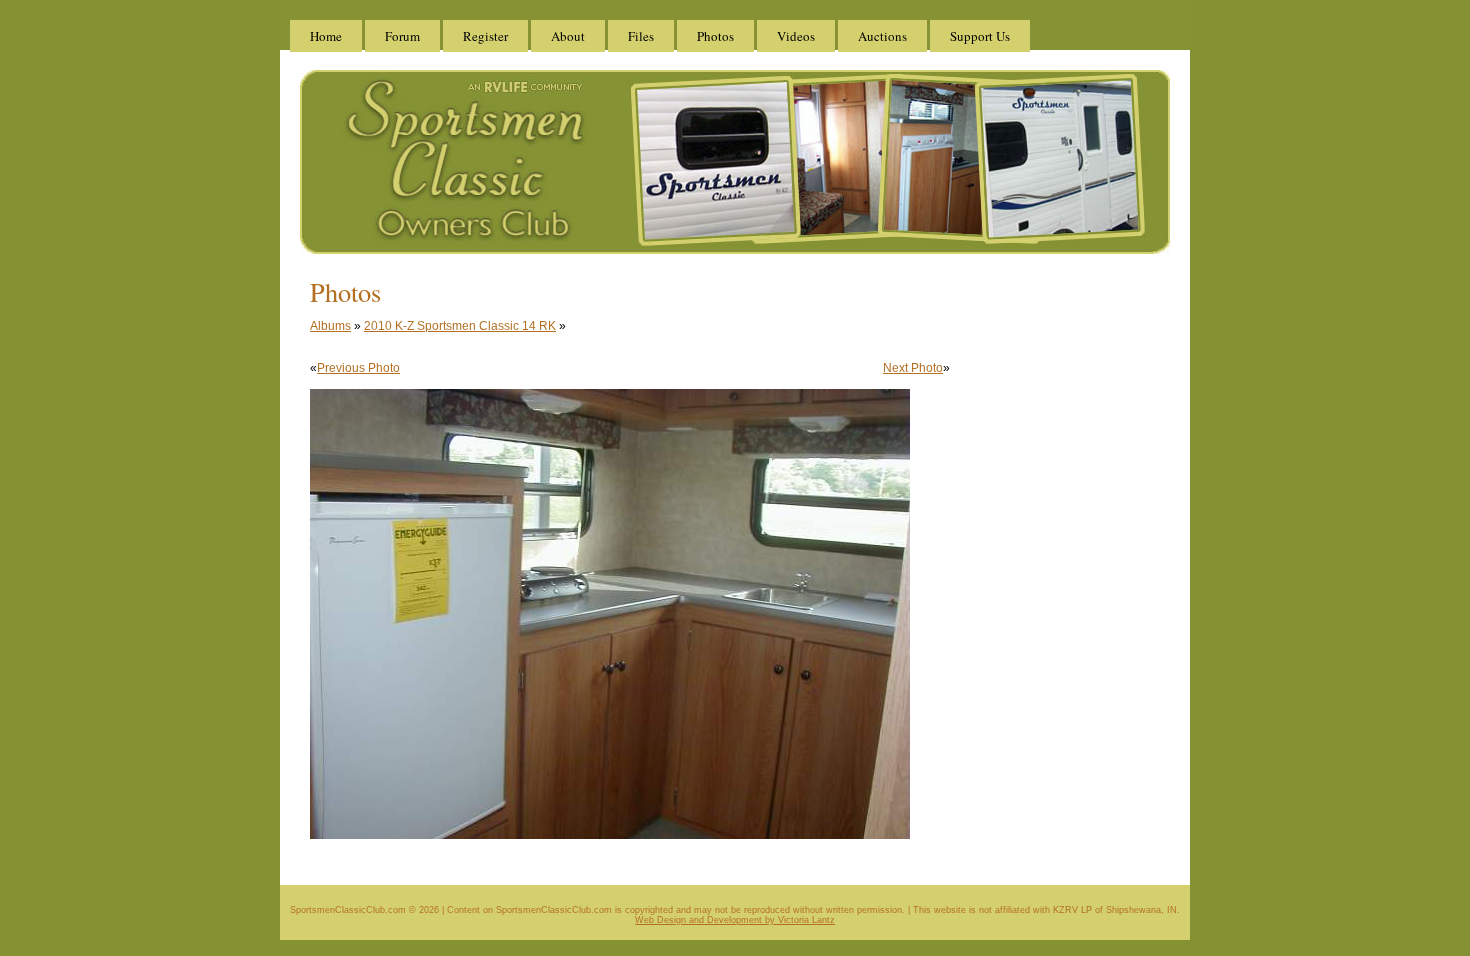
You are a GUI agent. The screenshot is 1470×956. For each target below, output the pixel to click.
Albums (330, 326)
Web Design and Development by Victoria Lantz (735, 920)
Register (485, 36)
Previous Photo (358, 368)
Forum (402, 36)
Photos (715, 36)
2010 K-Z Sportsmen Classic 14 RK (460, 326)
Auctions (882, 36)
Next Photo (913, 368)
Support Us (980, 36)
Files (641, 36)
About (568, 36)
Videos (796, 36)
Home (326, 36)
